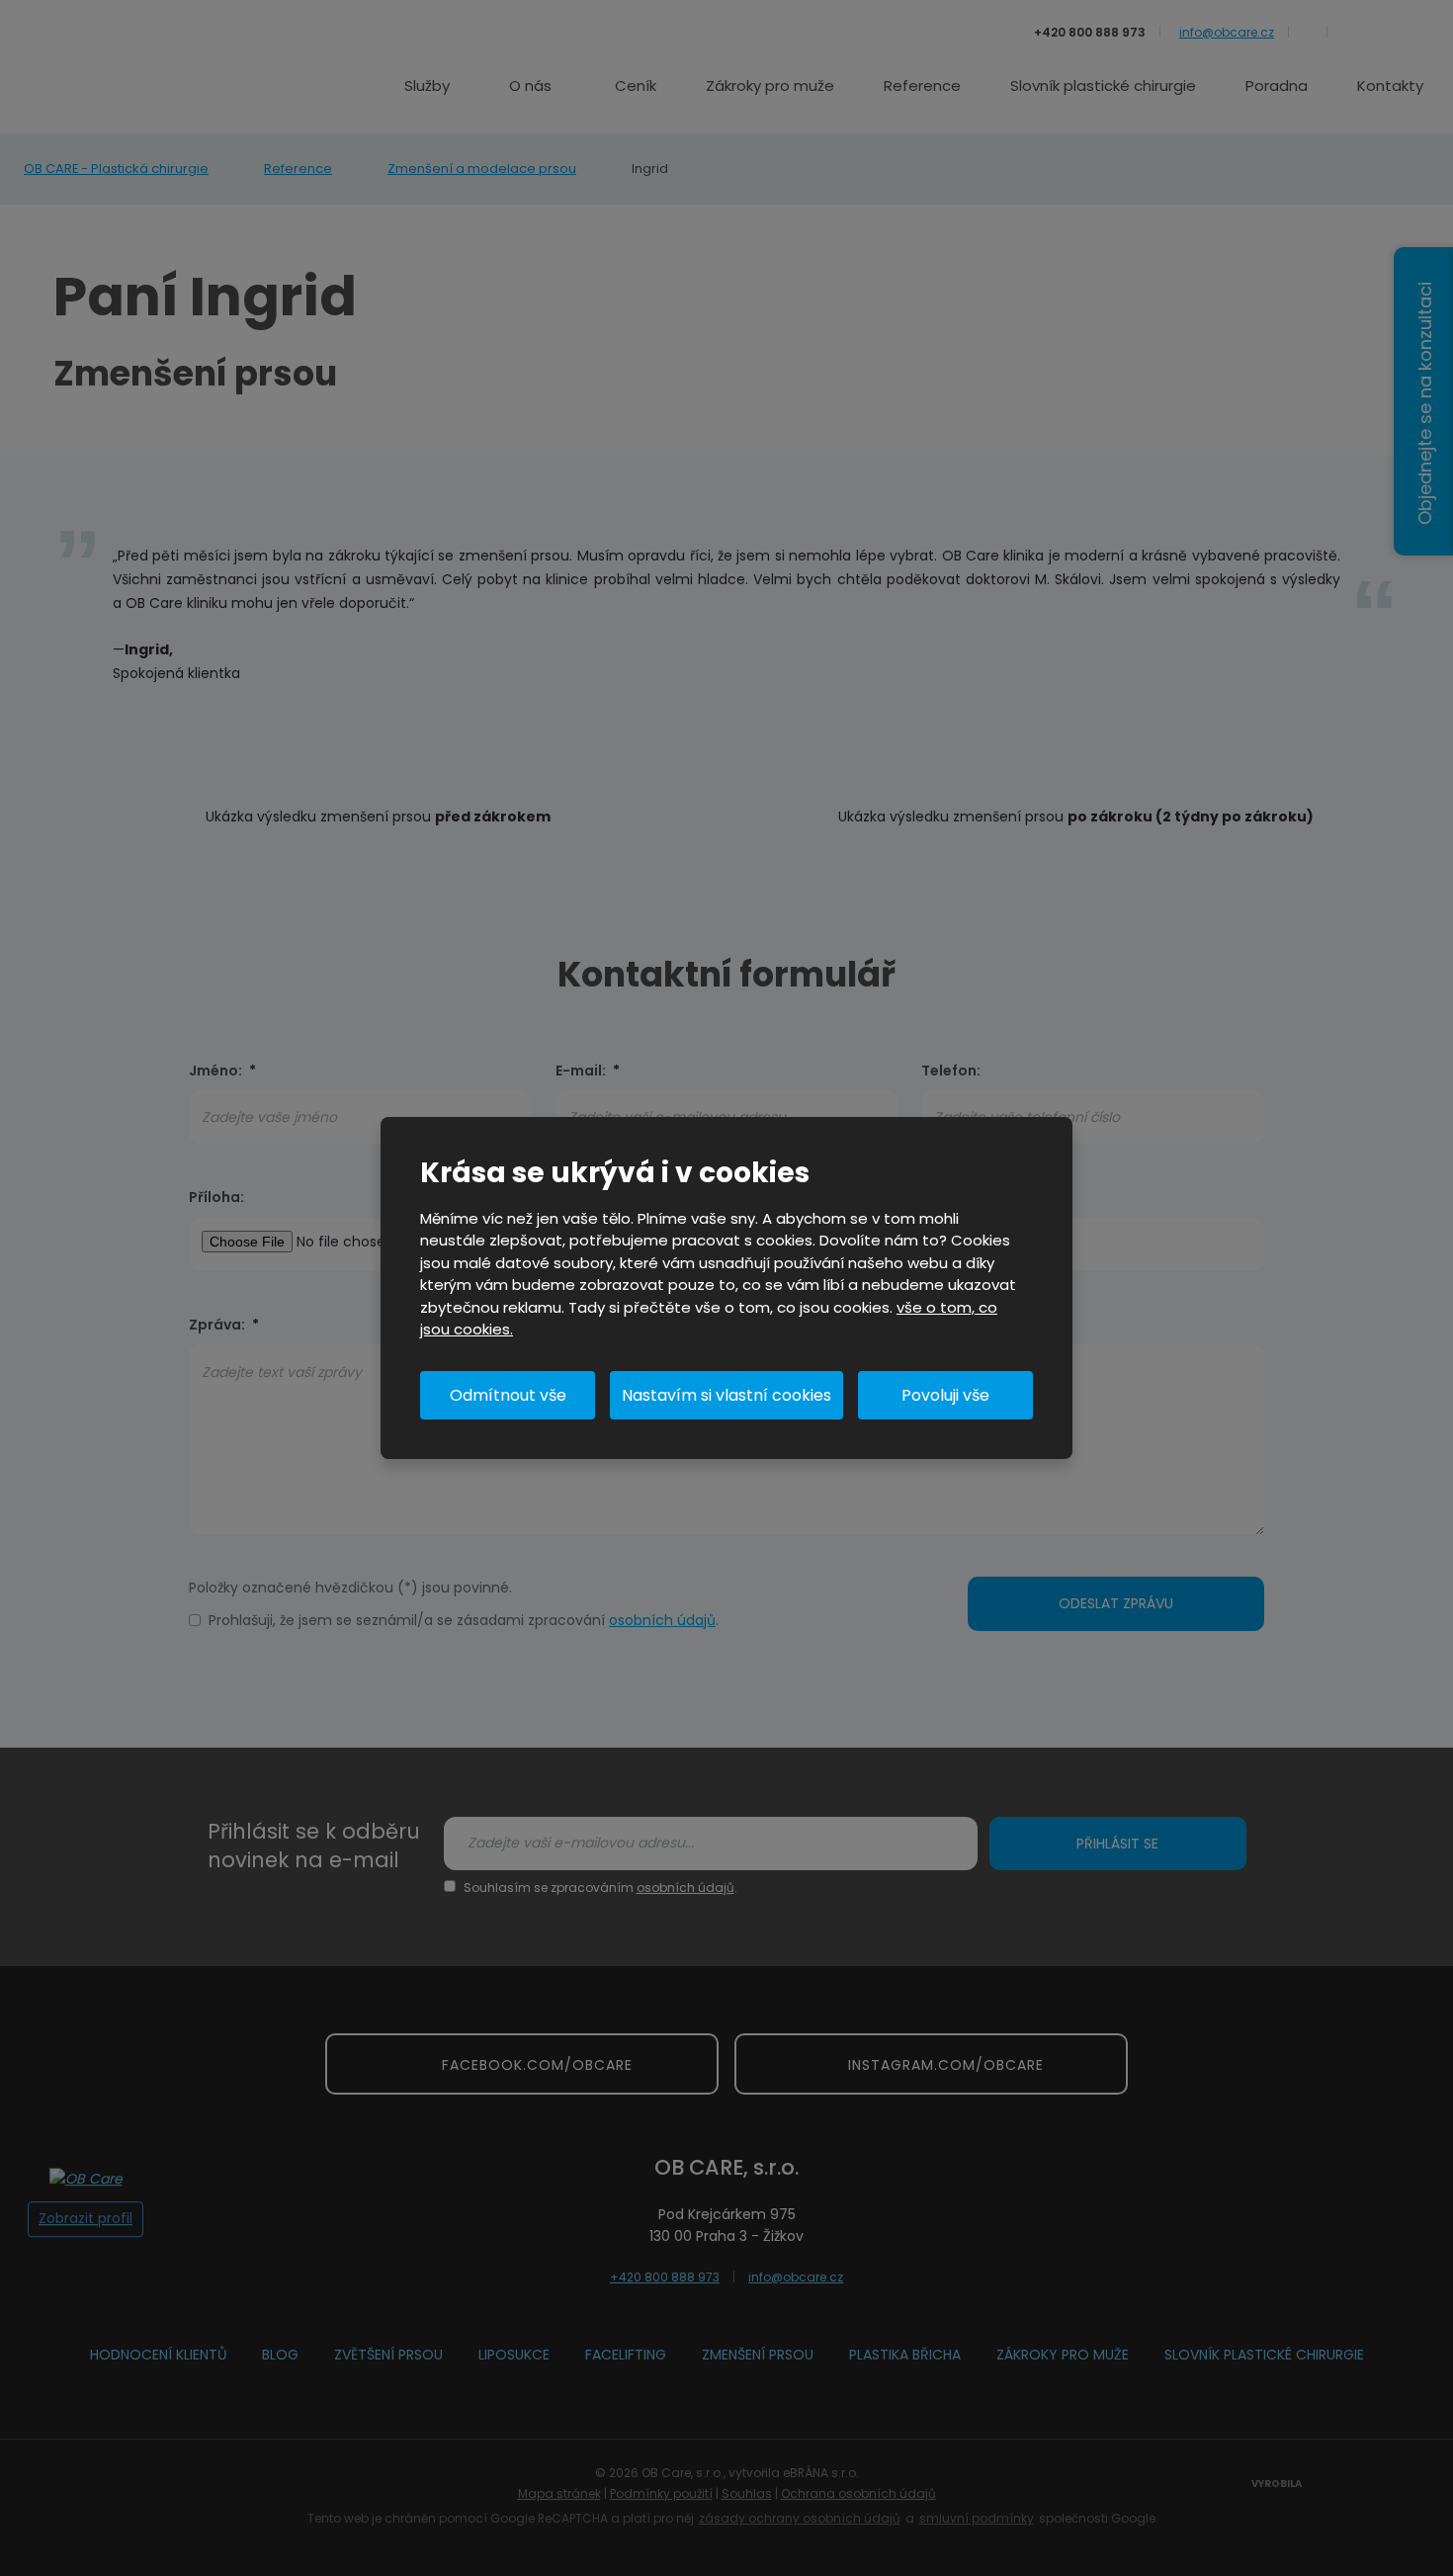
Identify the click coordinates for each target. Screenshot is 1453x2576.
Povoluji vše (945, 1395)
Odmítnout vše (508, 1395)
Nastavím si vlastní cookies (726, 1395)
